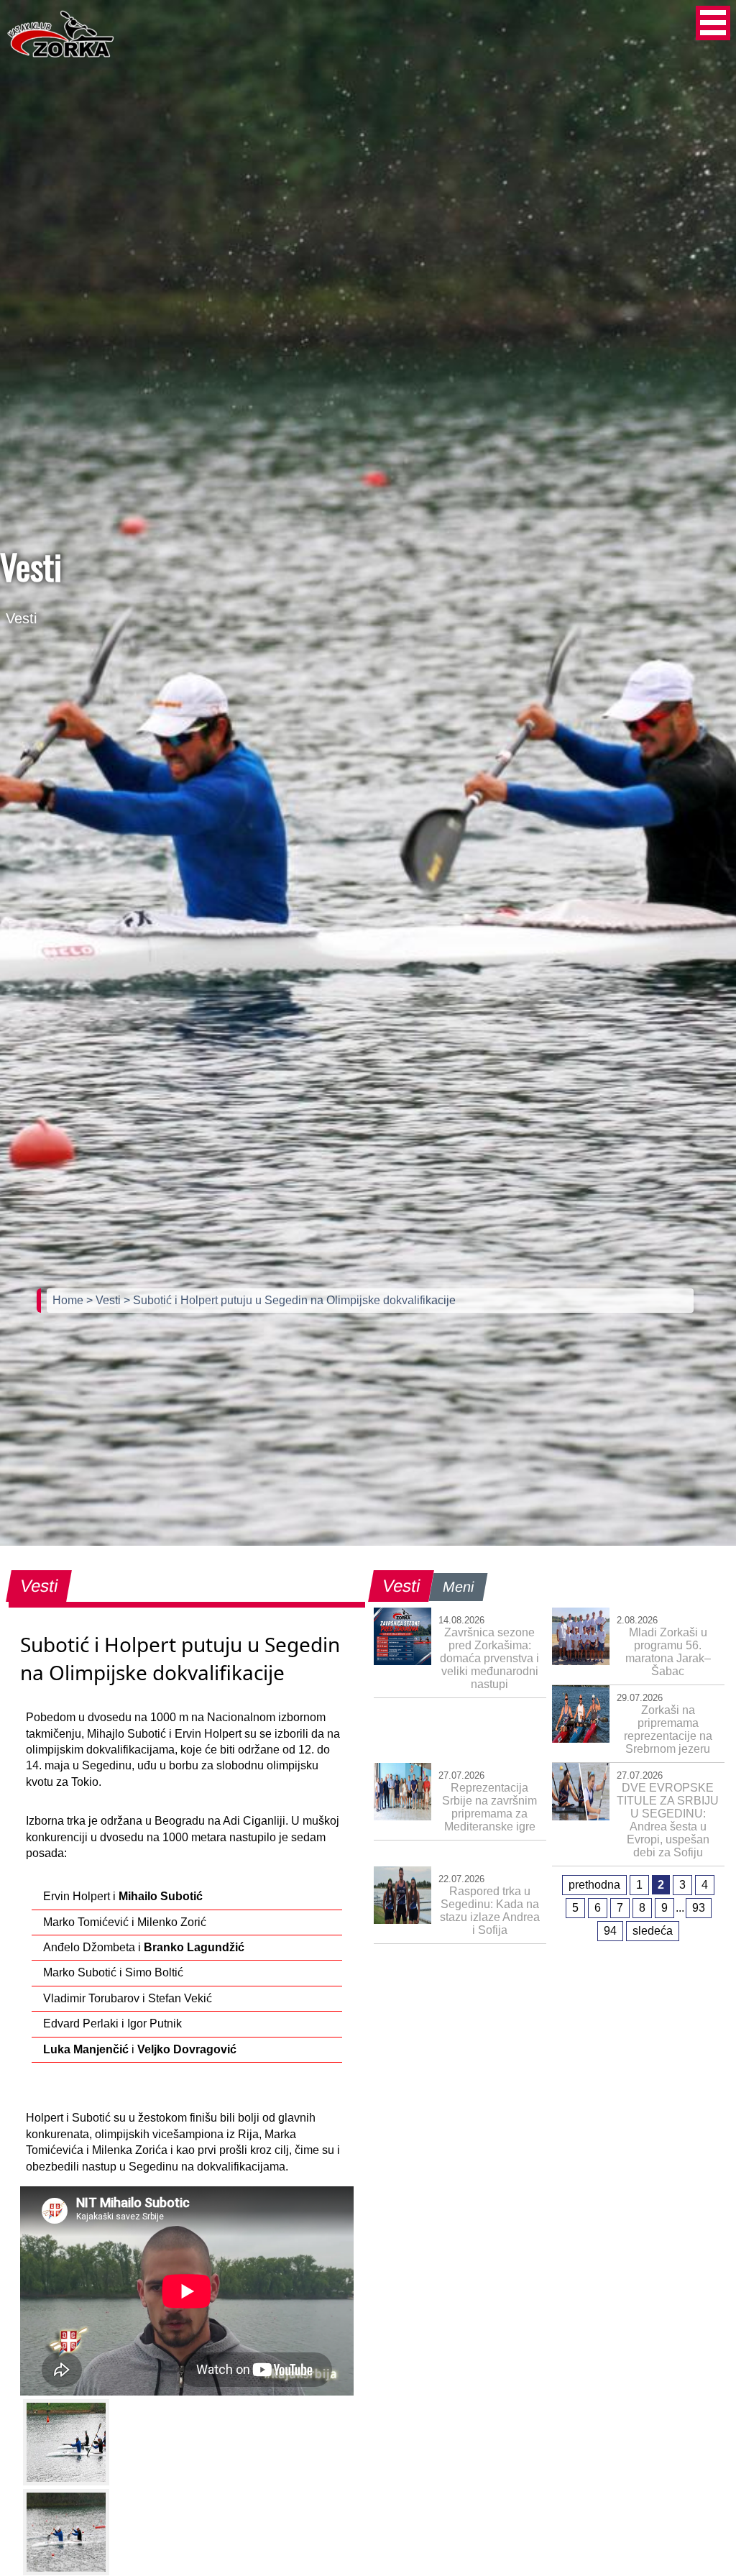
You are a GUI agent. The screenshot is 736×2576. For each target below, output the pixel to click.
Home (69, 1300)
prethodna (594, 1885)
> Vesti (105, 1300)
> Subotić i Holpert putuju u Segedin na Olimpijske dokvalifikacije (290, 1300)
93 (699, 1908)
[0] (66, 2442)
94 (610, 1931)
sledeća (653, 1931)
